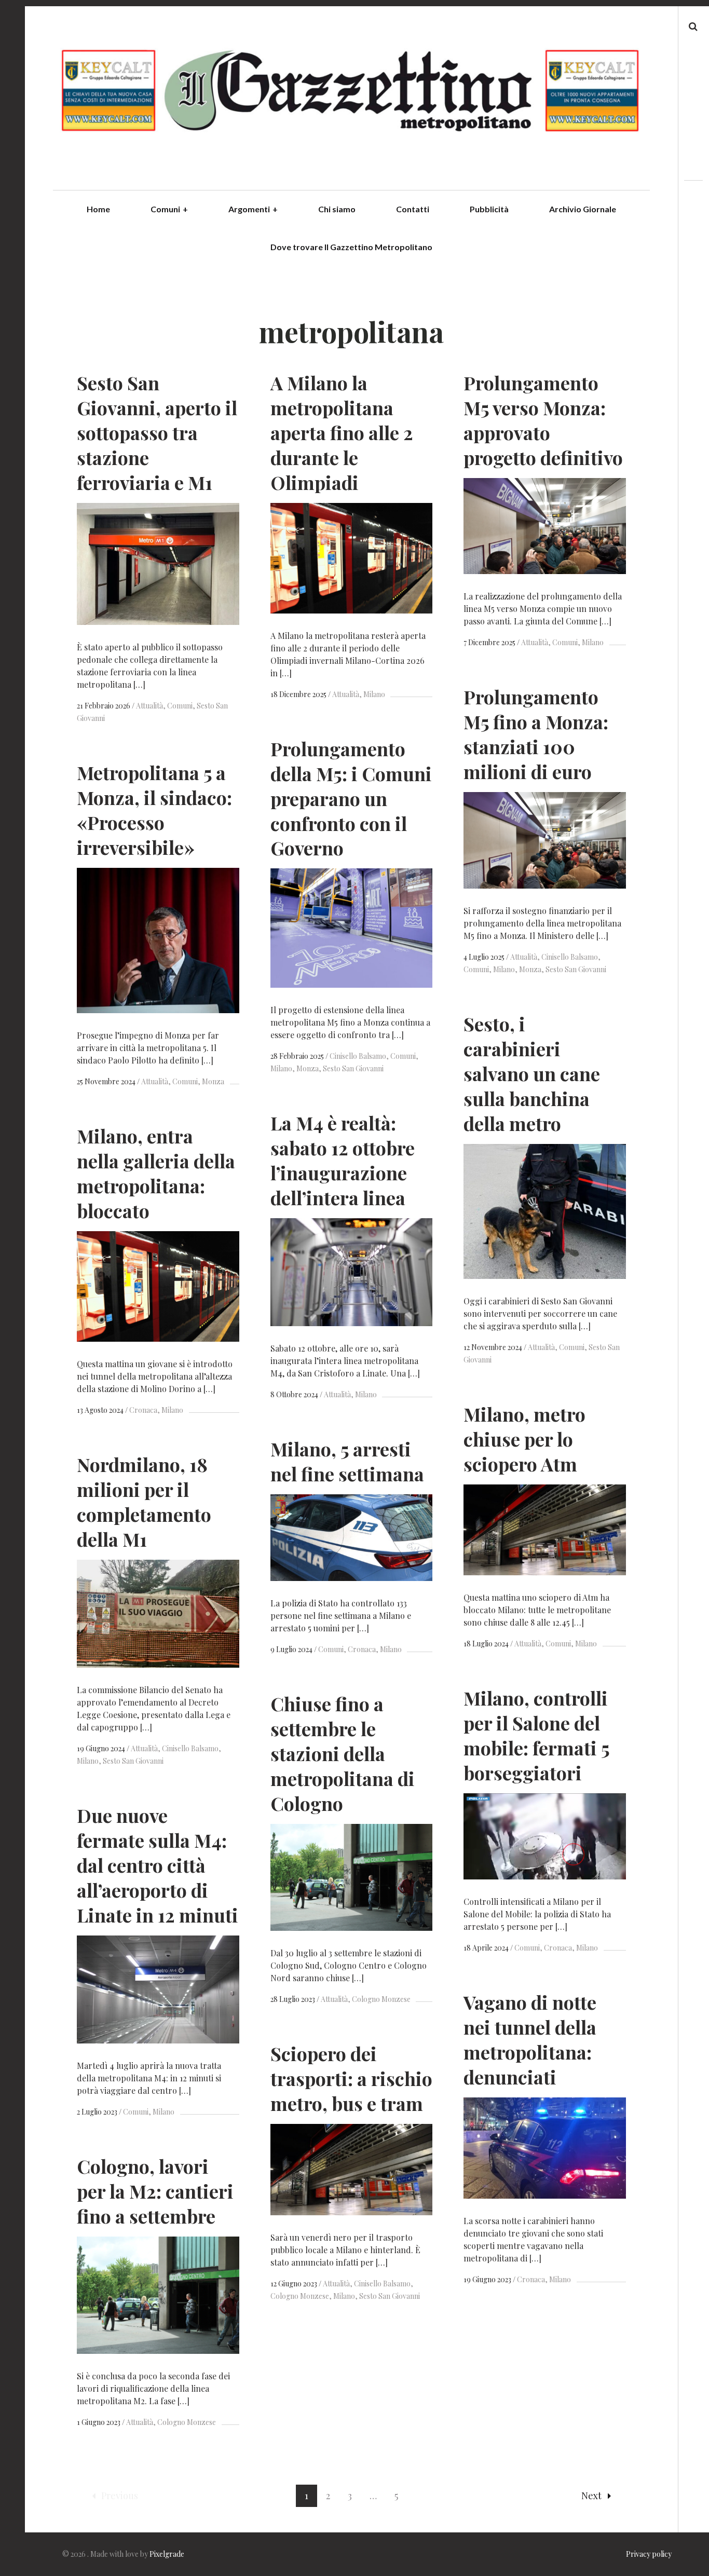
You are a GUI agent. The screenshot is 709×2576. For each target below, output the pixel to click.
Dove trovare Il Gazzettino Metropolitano (351, 247)
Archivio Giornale (583, 209)
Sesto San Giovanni (576, 969)
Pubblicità (489, 209)
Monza (530, 969)
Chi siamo (337, 209)
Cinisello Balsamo (570, 957)
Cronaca (143, 1410)
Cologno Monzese (381, 1999)
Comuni (169, 209)
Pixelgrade (167, 2554)
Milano (374, 694)
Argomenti (253, 209)
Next (591, 2496)
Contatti (413, 209)
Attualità (149, 706)
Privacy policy (649, 2554)
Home (98, 209)
